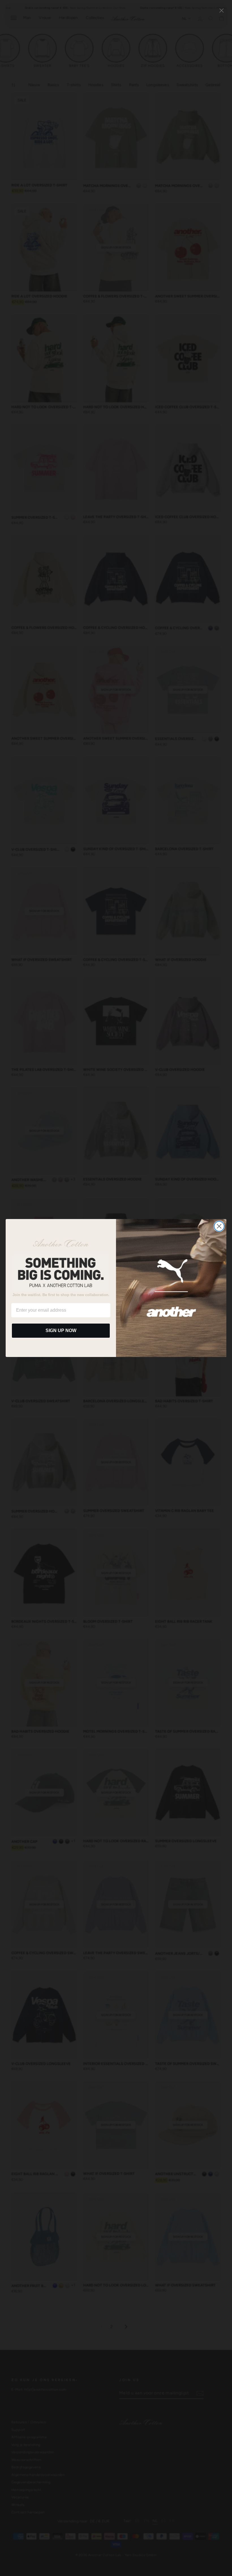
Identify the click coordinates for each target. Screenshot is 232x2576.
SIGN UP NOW (61, 1330)
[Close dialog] (219, 1226)
